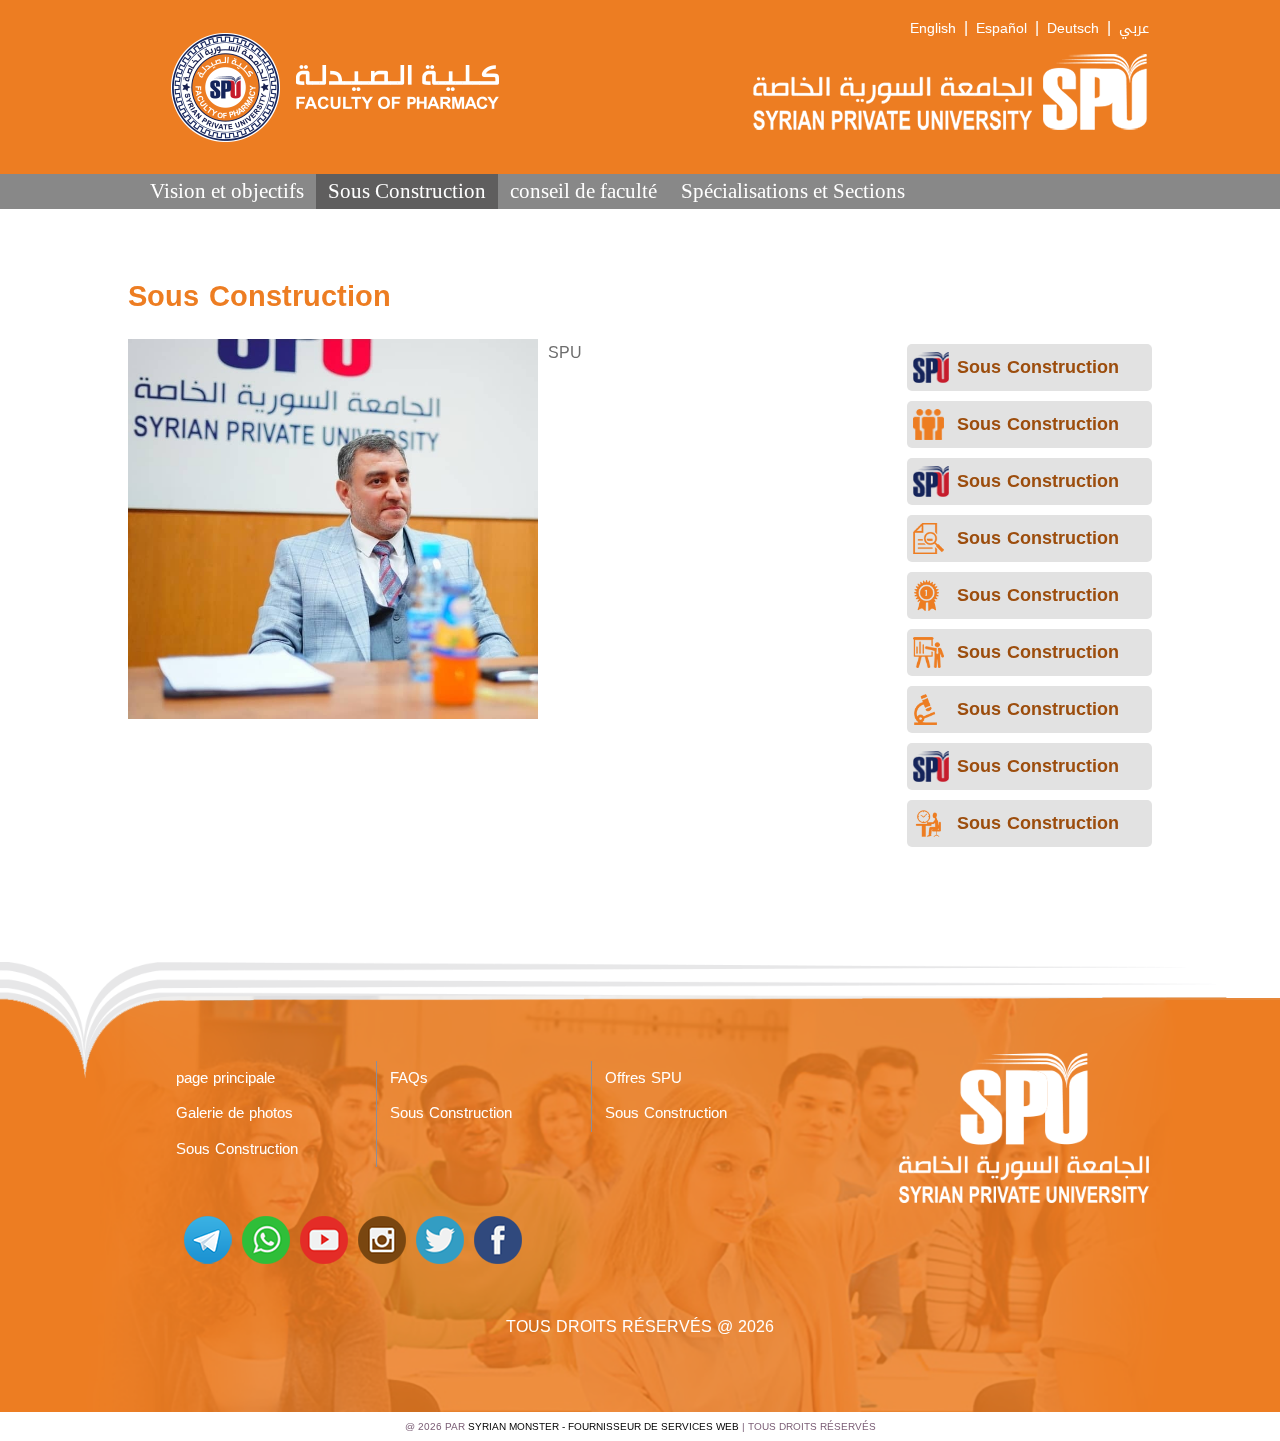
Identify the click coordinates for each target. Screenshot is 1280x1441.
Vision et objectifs (227, 190)
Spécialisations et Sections (793, 190)
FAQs (409, 1078)
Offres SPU (643, 1078)
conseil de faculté (583, 190)
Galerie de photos (234, 1113)
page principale (225, 1078)
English (933, 28)
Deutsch (1073, 28)
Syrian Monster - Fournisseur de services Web (603, 1426)
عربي (1134, 28)
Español (1001, 28)
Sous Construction (407, 190)
